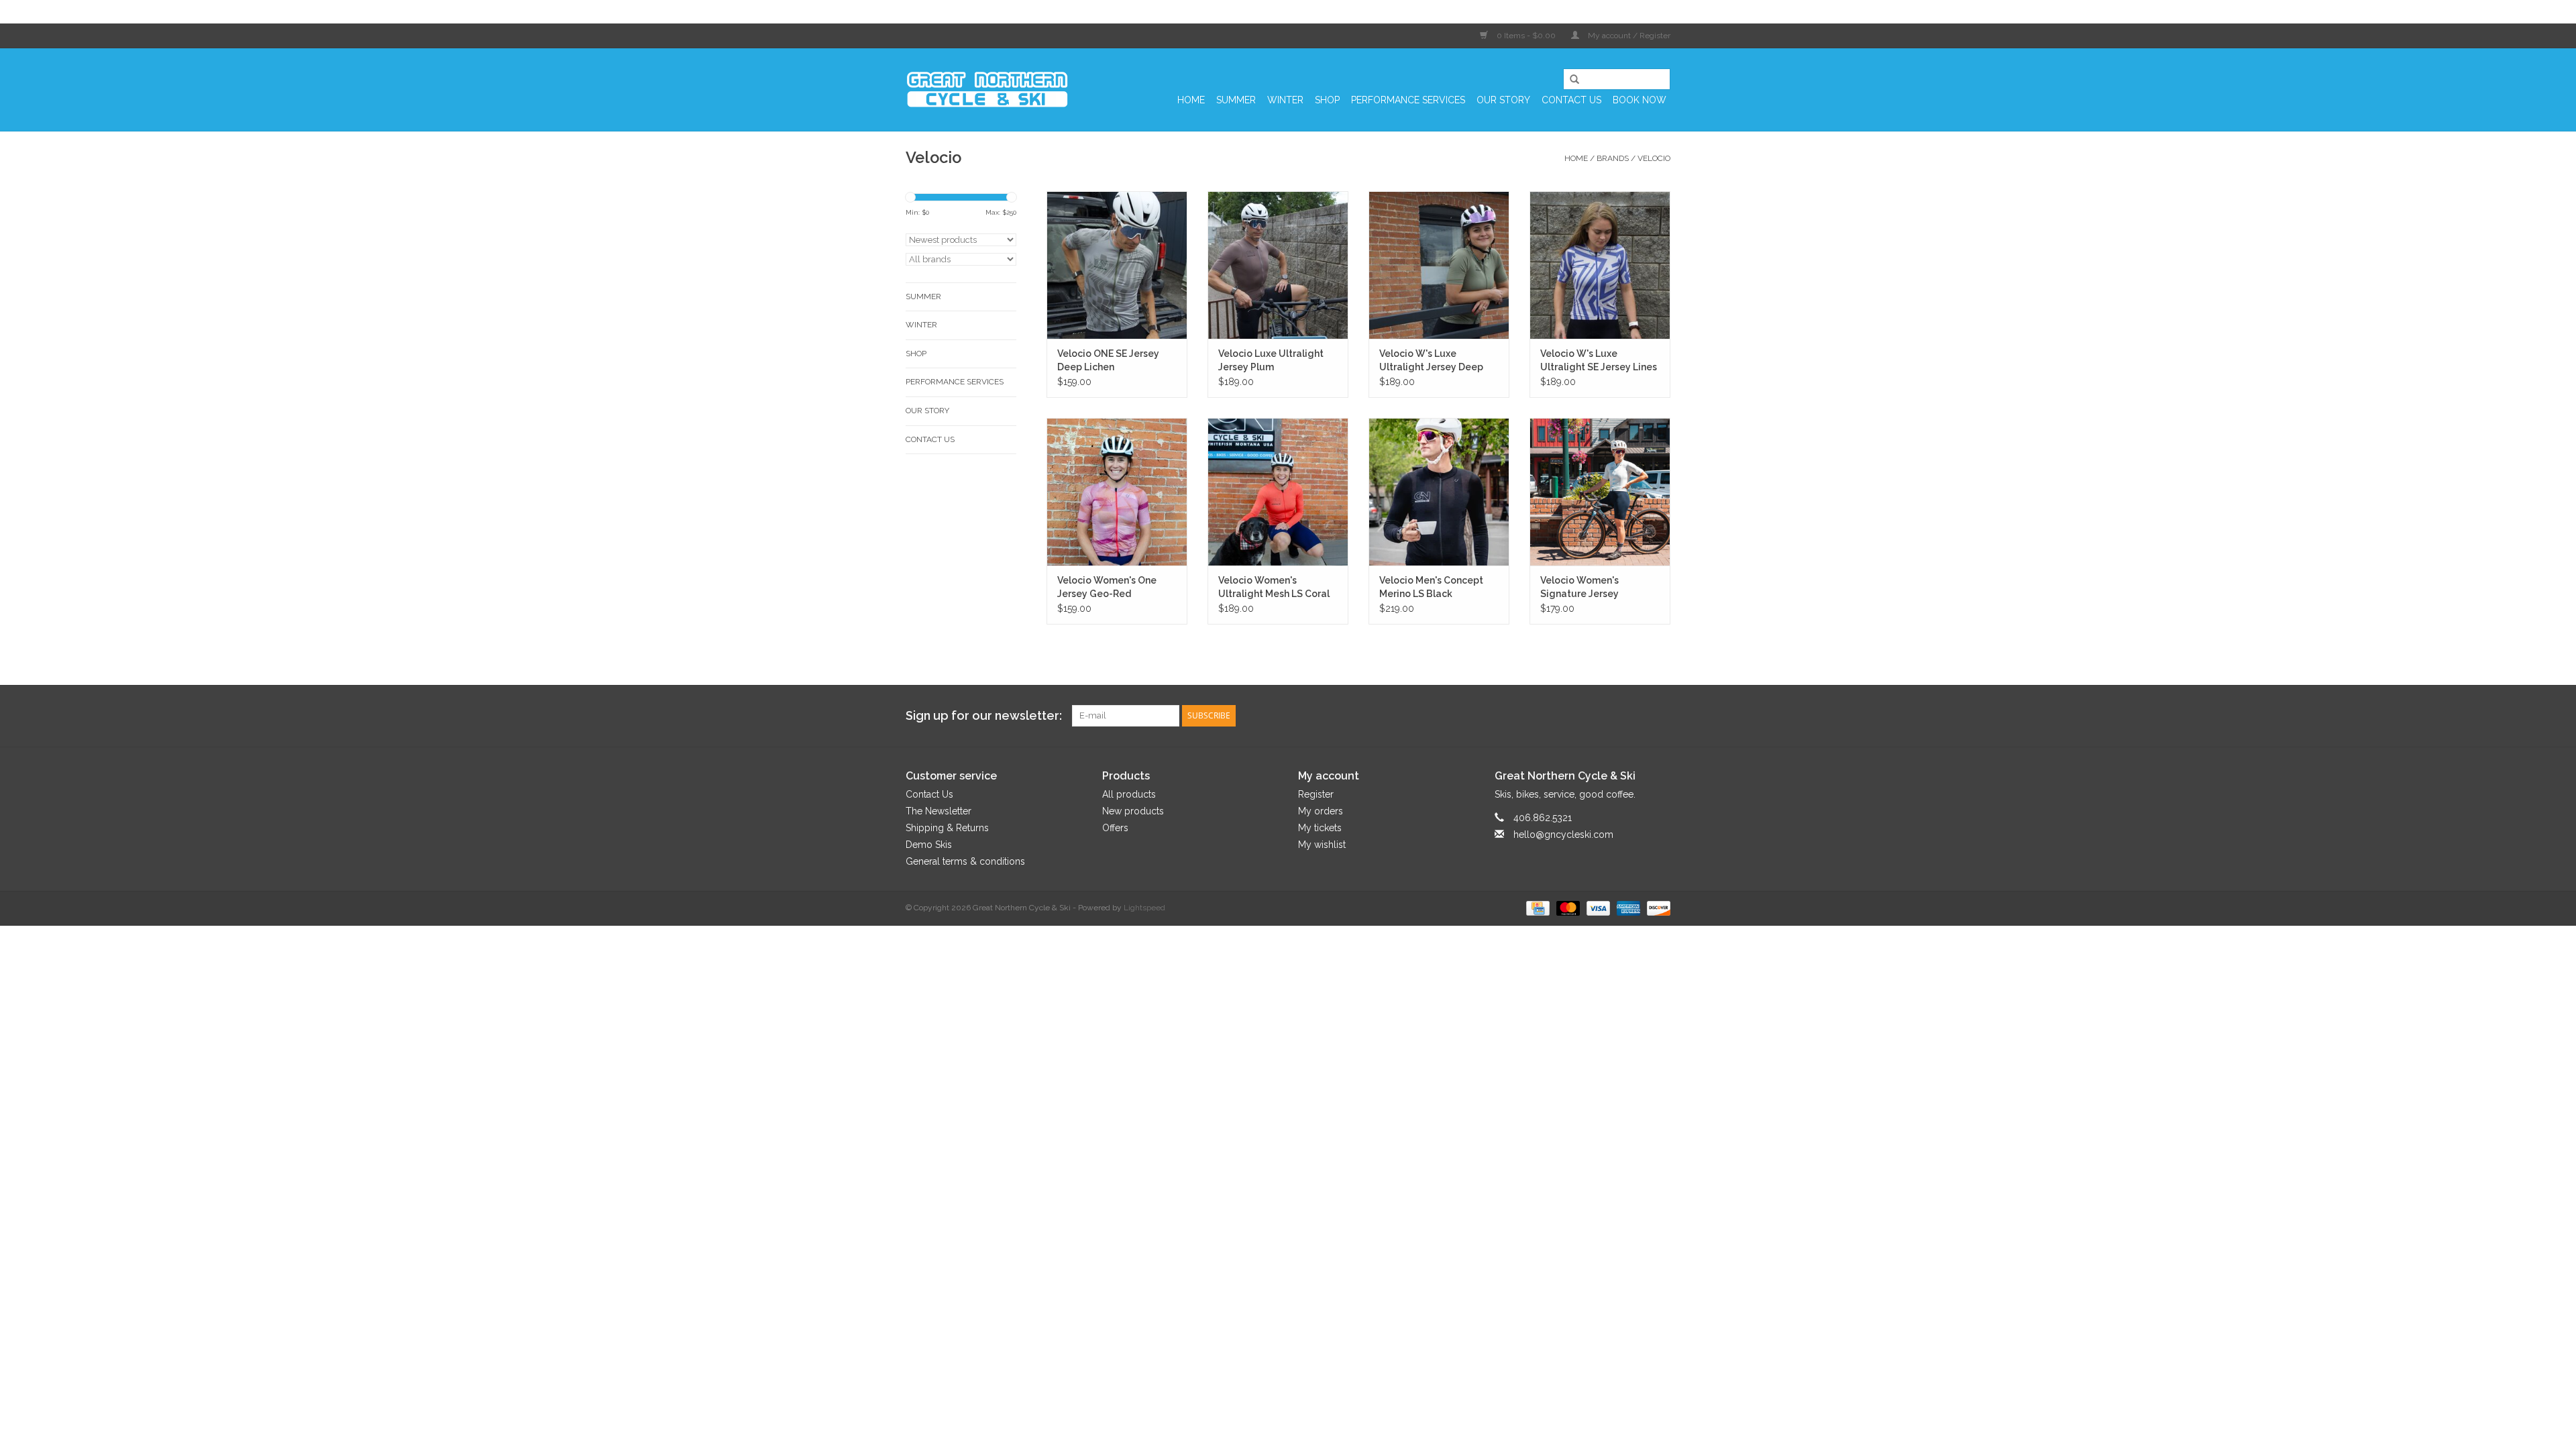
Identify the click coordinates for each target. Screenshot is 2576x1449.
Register (1316, 794)
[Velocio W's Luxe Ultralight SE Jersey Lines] (1600, 265)
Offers (1115, 828)
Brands (1613, 158)
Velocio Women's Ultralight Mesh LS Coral (1274, 587)
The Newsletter (938, 811)
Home (1191, 100)
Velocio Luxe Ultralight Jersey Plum (1271, 360)
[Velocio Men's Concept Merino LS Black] (1439, 492)
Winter (1285, 100)
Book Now (1640, 100)
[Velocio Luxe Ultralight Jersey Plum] (1278, 265)
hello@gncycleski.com (1563, 835)
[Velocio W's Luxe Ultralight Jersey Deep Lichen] (1439, 265)
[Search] (1570, 80)
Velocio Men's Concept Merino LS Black (1431, 587)
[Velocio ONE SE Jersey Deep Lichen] (1117, 265)
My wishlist (1322, 845)
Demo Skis (929, 845)
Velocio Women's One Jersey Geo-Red (1107, 587)
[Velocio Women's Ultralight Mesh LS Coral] (1278, 492)
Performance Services (1408, 100)
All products (1129, 794)
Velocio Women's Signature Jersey (1579, 587)
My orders (1321, 811)
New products (1133, 811)
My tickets (1320, 828)
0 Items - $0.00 (1526, 36)
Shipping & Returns (947, 828)
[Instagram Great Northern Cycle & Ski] (1660, 716)
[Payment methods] (1536, 908)
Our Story (1503, 100)
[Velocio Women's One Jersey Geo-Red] (1117, 492)
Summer (1236, 100)
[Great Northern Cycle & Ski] (988, 90)
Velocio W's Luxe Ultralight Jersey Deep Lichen (1431, 361)
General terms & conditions (965, 861)
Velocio (1654, 158)
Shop (1327, 100)
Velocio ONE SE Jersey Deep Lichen (1108, 360)
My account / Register (1628, 36)
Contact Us (1571, 100)
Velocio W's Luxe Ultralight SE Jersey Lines (1599, 360)
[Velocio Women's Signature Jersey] (1600, 492)
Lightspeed (1144, 908)
